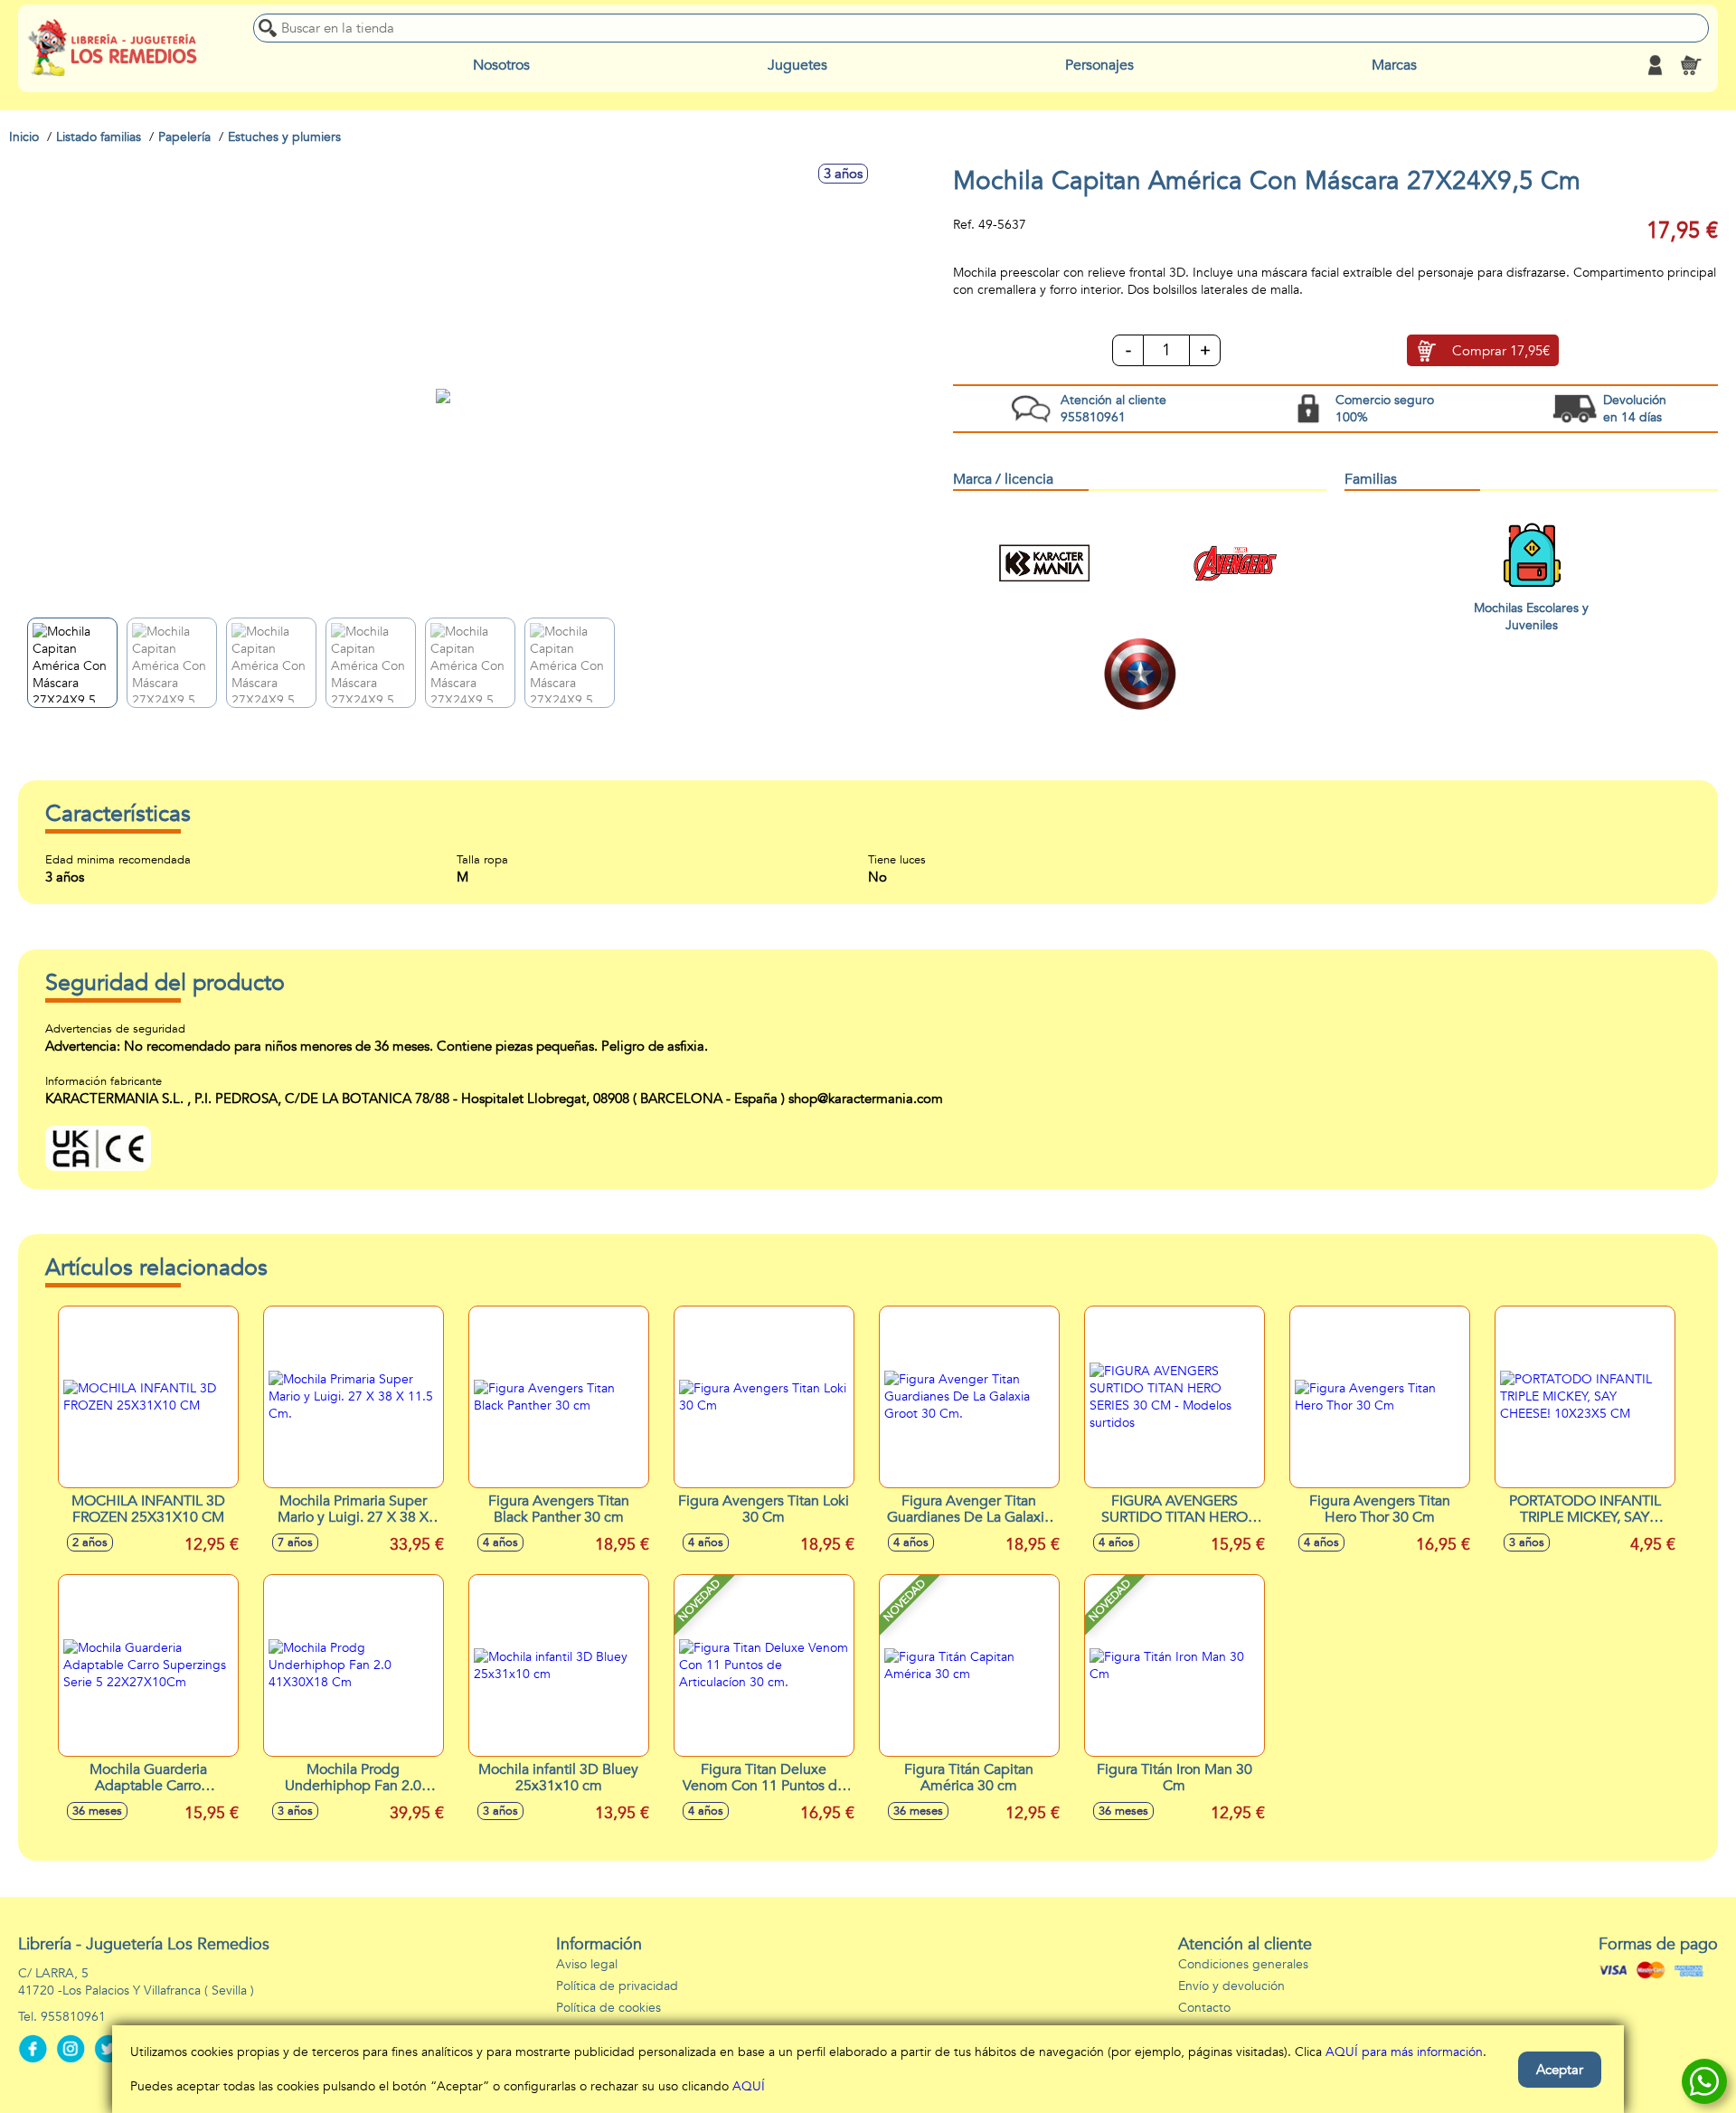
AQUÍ (749, 2086)
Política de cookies (609, 2008)
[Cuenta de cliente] (1655, 65)
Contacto (1204, 2008)
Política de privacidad (617, 1986)
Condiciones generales (1243, 1964)
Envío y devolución (1231, 1986)
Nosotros (501, 65)
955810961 (73, 2017)
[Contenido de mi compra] (1691, 65)
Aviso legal (587, 1964)
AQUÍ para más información (1404, 2052)
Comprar (1501, 351)
